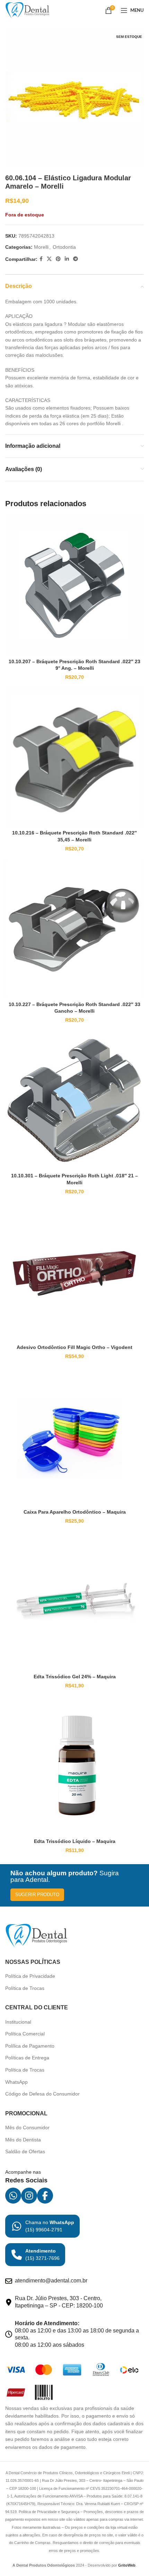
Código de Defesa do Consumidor (42, 2094)
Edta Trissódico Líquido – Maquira (75, 1841)
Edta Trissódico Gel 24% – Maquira (75, 1677)
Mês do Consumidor (27, 2128)
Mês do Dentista (23, 2140)
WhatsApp (16, 2082)
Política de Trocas (25, 1988)
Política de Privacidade (30, 1976)
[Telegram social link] (76, 259)
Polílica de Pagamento (30, 2046)
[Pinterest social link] (58, 259)
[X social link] (49, 259)
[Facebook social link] (41, 259)
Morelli (41, 247)
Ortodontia (64, 247)
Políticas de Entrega (27, 2058)
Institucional (18, 2022)
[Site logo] (27, 10)
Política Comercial (25, 2034)
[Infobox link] (42, 2226)
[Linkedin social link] (67, 259)
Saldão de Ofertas (25, 2151)
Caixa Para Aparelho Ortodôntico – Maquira (75, 1512)
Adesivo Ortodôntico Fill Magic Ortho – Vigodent (74, 1347)
